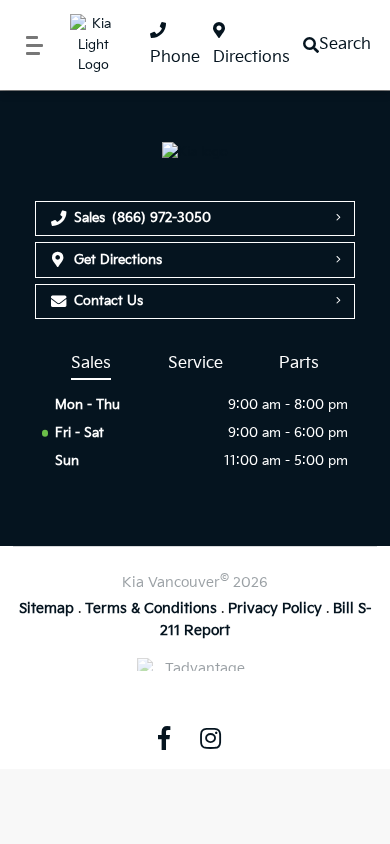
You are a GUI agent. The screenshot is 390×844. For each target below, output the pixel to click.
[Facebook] (164, 737)
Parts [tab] (299, 363)
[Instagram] (210, 737)
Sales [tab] (91, 363)
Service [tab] (195, 363)
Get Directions (118, 260)
